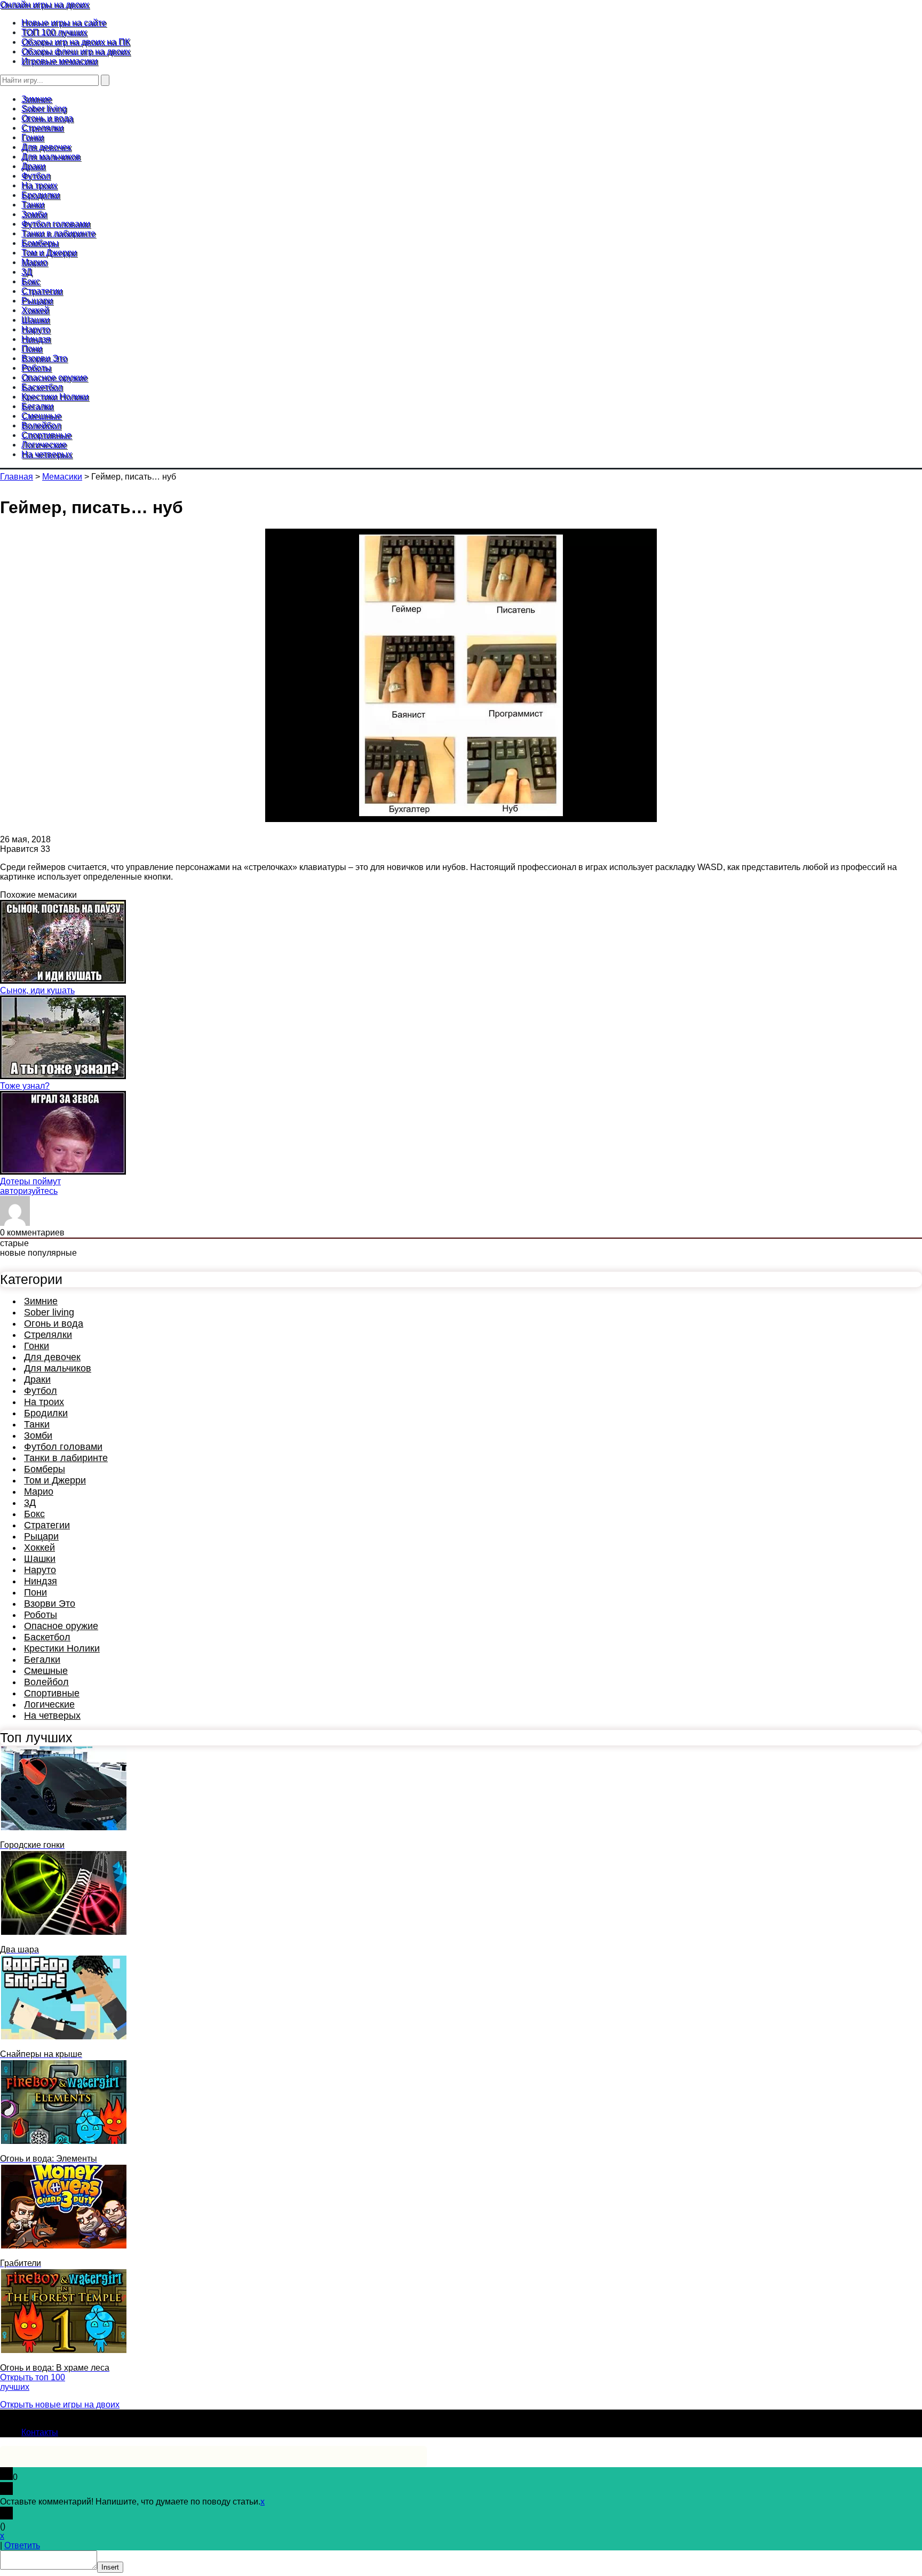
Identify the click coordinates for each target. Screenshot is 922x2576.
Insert (110, 2567)
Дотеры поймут (30, 1181)
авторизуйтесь (29, 1191)
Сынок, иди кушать (37, 990)
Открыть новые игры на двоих (60, 2404)
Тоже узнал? (25, 1086)
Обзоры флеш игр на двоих (76, 51)
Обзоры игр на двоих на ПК (75, 42)
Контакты (40, 2432)
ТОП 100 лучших (54, 32)
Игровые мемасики (59, 61)
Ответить (22, 2545)
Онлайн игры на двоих (45, 5)
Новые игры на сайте (64, 23)
